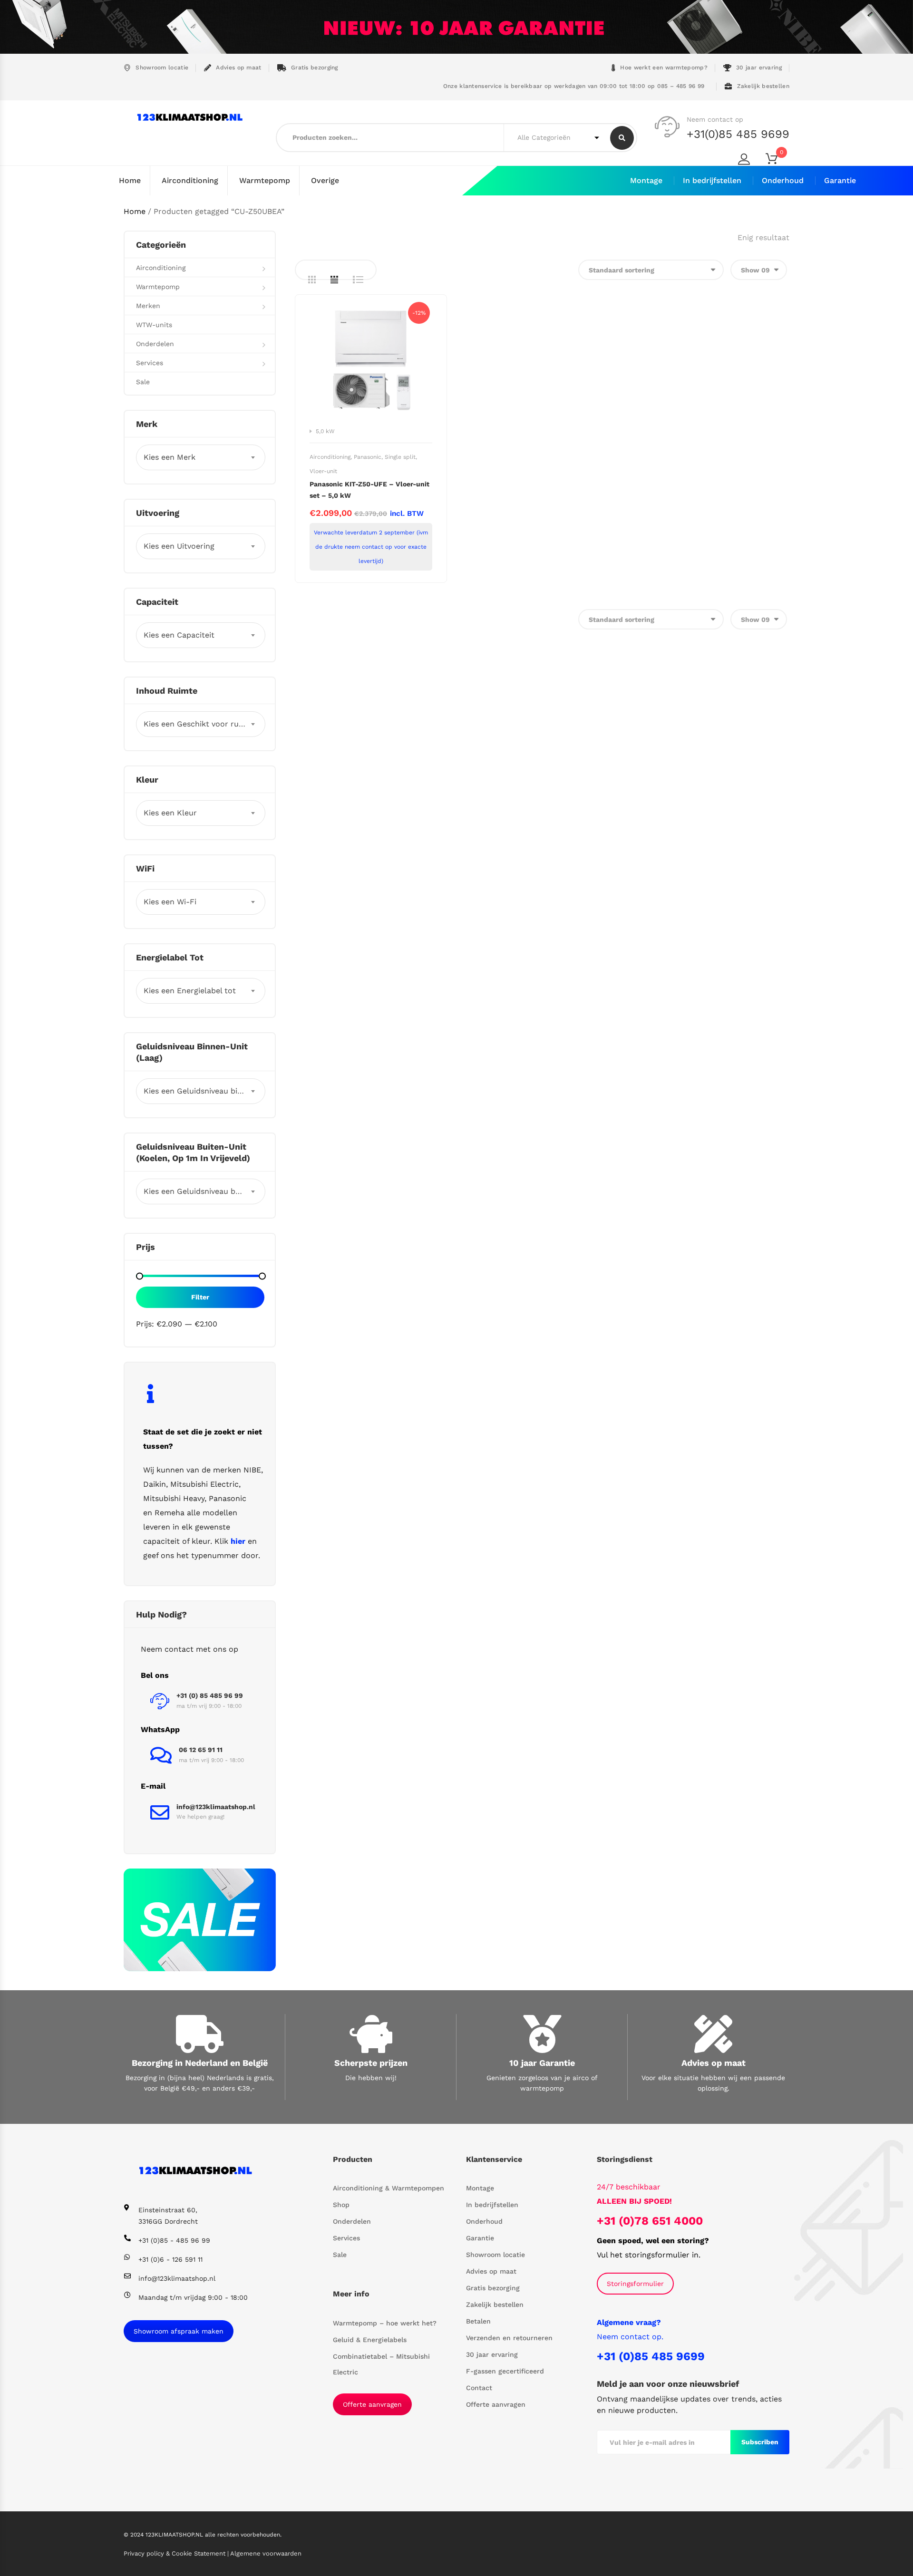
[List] (358, 280)
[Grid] (312, 280)
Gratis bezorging (315, 68)
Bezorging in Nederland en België (200, 2063)
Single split (400, 457)
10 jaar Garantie (542, 2063)
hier (238, 1541)
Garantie (840, 180)
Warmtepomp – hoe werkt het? (385, 2323)
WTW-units (154, 325)
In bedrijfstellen (712, 180)
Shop (341, 2205)
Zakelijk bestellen (763, 86)
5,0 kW (325, 431)
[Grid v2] (334, 280)
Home (130, 180)
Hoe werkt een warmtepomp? (664, 68)
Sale (143, 382)
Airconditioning (190, 180)
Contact (479, 2388)
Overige (325, 180)
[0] (777, 160)
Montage (646, 180)
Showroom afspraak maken (179, 2331)
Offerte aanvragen (372, 2404)
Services (150, 363)
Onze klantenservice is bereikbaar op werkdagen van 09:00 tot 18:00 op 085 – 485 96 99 (573, 86)
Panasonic (368, 457)
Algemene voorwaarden (266, 2553)
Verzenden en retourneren (509, 2338)
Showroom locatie (162, 68)
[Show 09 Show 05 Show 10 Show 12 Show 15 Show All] (759, 270)
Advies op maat (238, 68)
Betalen (478, 2321)
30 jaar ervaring (759, 68)
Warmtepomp (265, 180)
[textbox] (201, 457)
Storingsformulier (635, 2284)
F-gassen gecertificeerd (505, 2371)
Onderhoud (783, 180)
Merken (148, 306)
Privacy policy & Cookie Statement (175, 2553)
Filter (200, 1297)
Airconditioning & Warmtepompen (389, 2188)
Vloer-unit (323, 471)
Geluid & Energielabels (370, 2340)
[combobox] (201, 457)
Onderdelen (155, 344)
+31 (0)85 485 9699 (651, 2356)
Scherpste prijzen (371, 2063)
